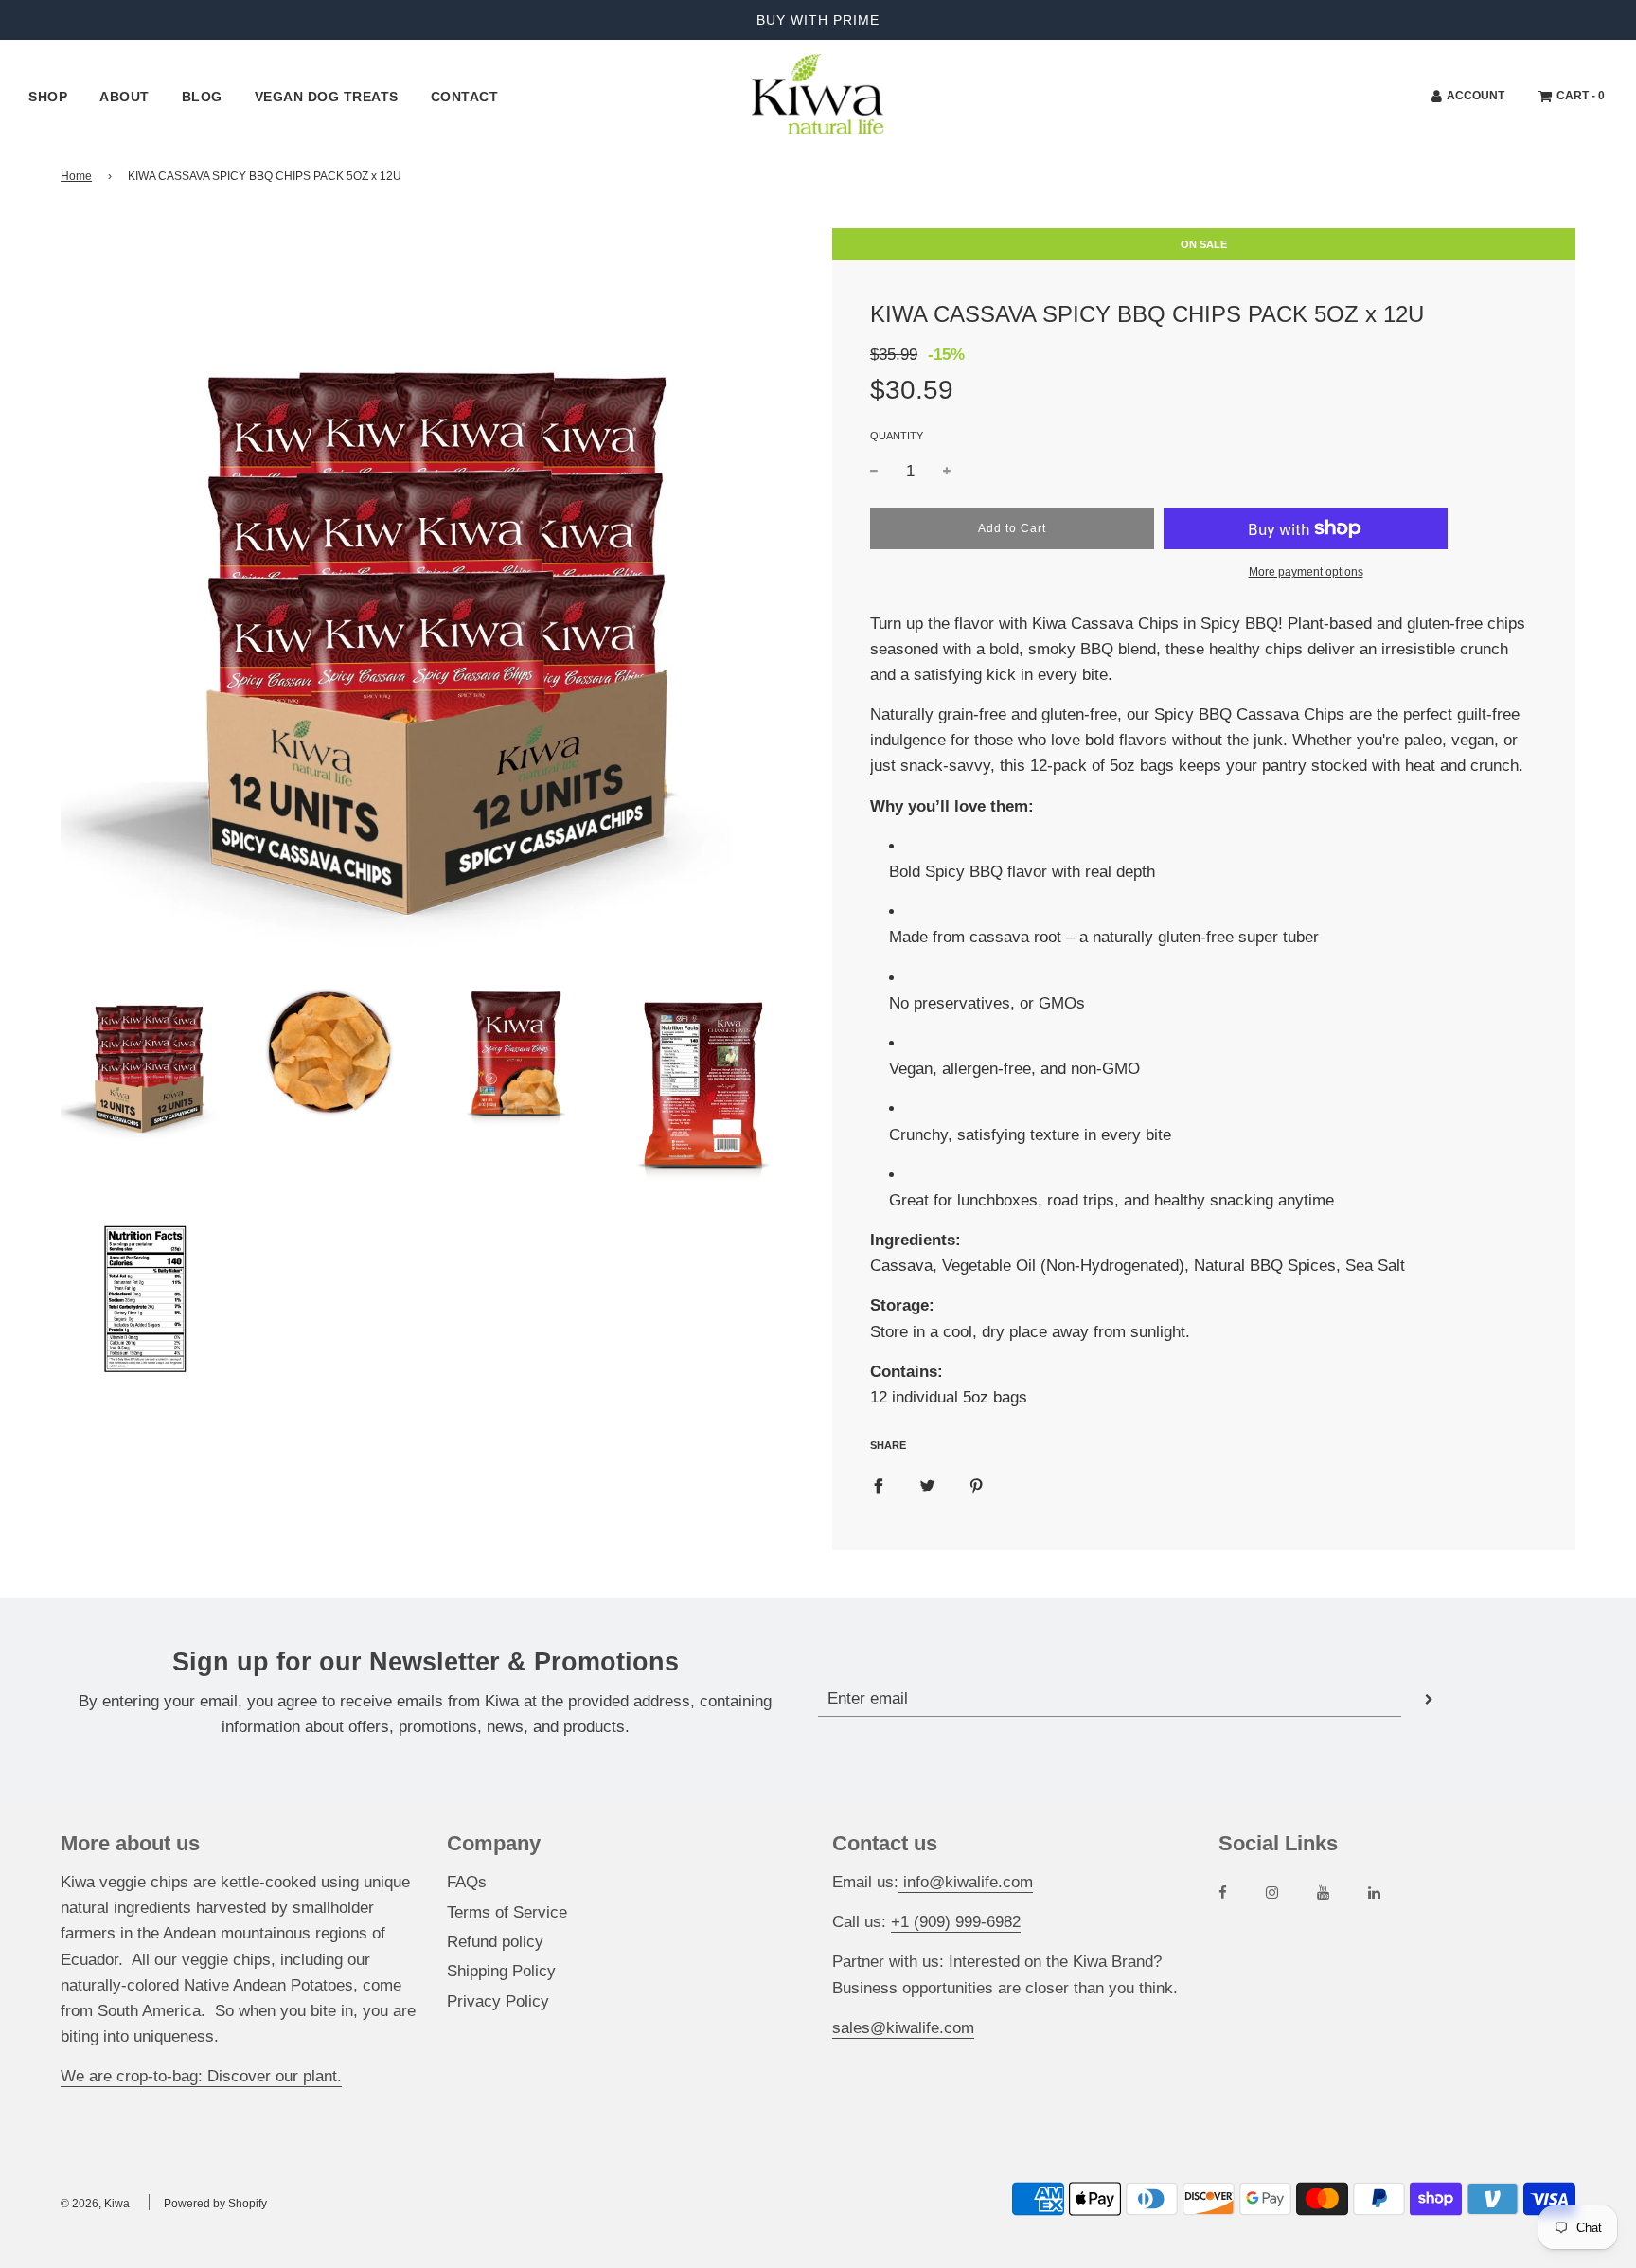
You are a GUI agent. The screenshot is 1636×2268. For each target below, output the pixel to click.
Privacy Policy (498, 2001)
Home (76, 176)
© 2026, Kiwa (95, 2204)
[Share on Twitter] (927, 1485)
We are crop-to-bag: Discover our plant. (201, 2076)
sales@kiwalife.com (903, 2028)
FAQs (467, 1882)
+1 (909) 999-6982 (956, 1922)
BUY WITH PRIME (818, 20)
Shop (48, 97)
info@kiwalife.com (966, 1882)
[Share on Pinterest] (977, 1485)
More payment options (1306, 572)
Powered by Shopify (215, 2204)
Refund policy (495, 1942)
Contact (465, 97)
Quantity (897, 436)
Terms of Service (507, 1912)
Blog (202, 97)
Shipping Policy (501, 1971)
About (124, 97)
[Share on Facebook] (878, 1485)
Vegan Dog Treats (327, 97)
